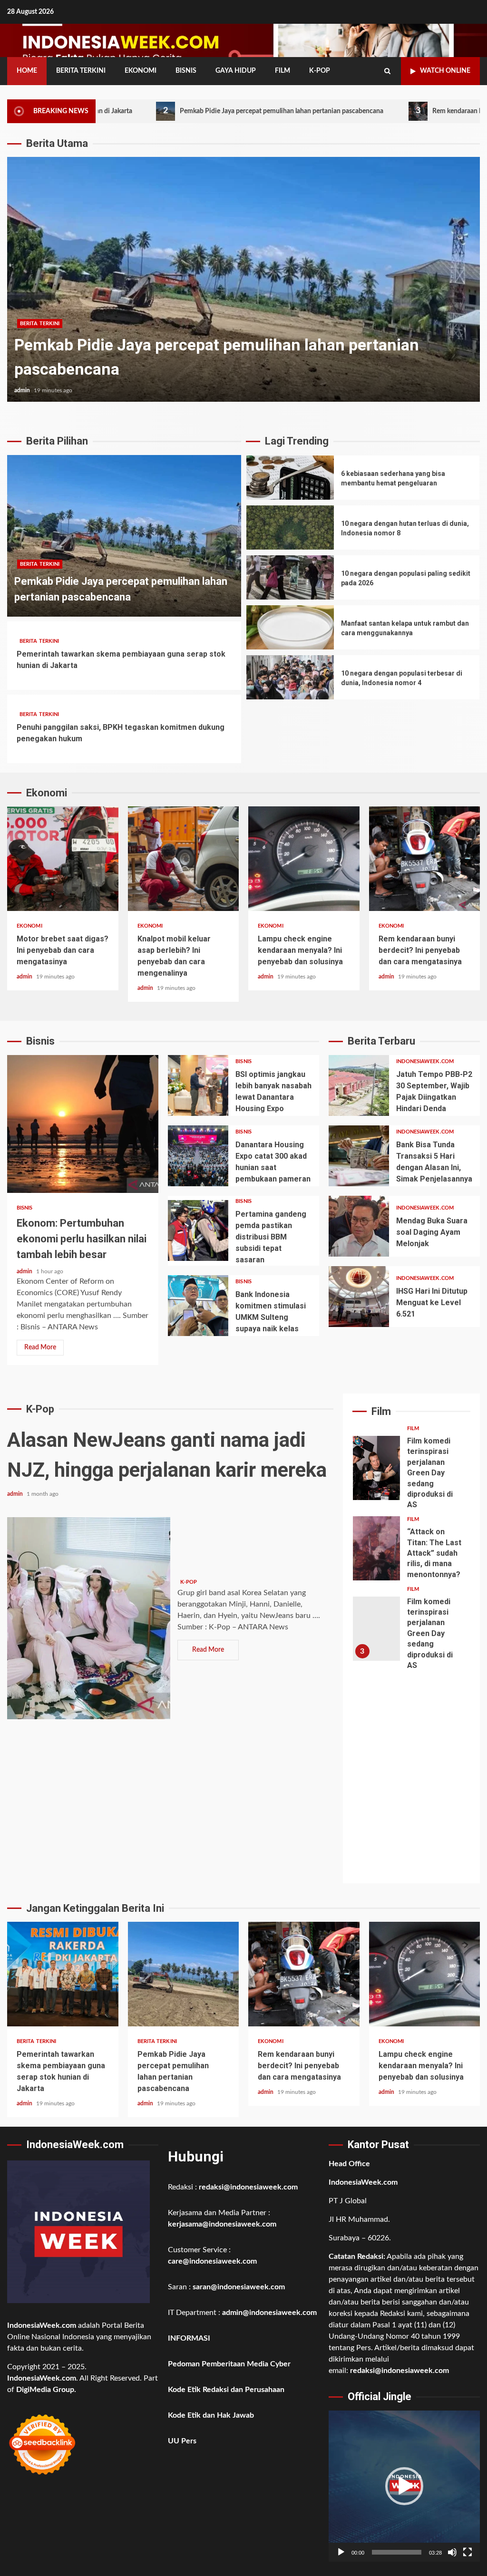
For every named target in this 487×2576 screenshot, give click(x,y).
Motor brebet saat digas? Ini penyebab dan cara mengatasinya (63, 859)
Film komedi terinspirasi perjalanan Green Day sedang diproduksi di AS (376, 1468)
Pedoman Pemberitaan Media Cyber (229, 2364)
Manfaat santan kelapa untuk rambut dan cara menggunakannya (290, 627)
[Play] (341, 2552)
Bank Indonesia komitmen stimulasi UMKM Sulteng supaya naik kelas (198, 1306)
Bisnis (186, 71)
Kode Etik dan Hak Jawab (211, 2415)
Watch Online (445, 71)
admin (23, 390)
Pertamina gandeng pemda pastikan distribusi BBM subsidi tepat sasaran (198, 1230)
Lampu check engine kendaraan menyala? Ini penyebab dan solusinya (304, 859)
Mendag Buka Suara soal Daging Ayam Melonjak (359, 1226)
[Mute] (452, 2552)
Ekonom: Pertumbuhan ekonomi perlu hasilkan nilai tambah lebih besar (83, 1124)
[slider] (397, 2552)
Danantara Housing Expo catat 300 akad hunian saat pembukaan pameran (198, 1156)
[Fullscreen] (468, 2552)
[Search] (387, 71)
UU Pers (182, 2441)
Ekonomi (141, 71)
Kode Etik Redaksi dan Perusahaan (226, 2390)
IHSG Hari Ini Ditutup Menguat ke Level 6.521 (359, 1297)
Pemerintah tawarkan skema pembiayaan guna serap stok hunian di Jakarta (63, 1974)
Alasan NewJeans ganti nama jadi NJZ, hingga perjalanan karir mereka (89, 1618)
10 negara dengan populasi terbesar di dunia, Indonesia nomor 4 (290, 677)
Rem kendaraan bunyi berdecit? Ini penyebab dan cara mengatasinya (243, 279)
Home (27, 71)
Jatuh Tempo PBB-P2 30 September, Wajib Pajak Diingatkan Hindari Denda (359, 1085)
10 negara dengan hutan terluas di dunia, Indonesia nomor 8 (290, 528)
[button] (404, 2486)
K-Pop (320, 71)
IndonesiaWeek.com (425, 1061)
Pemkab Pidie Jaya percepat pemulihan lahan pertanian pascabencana (185, 111)
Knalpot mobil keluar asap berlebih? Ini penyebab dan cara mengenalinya (184, 859)
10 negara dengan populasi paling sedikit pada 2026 (290, 577)
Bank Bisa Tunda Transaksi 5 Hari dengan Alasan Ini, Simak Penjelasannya (359, 1156)
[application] (404, 2486)
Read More (40, 1347)
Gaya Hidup (236, 71)
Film (282, 71)
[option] (243, 284)
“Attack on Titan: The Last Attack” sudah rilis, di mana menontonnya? (376, 1548)
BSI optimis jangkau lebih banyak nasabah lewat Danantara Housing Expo (198, 1085)
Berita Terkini (81, 71)
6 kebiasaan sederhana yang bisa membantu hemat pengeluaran (290, 478)
